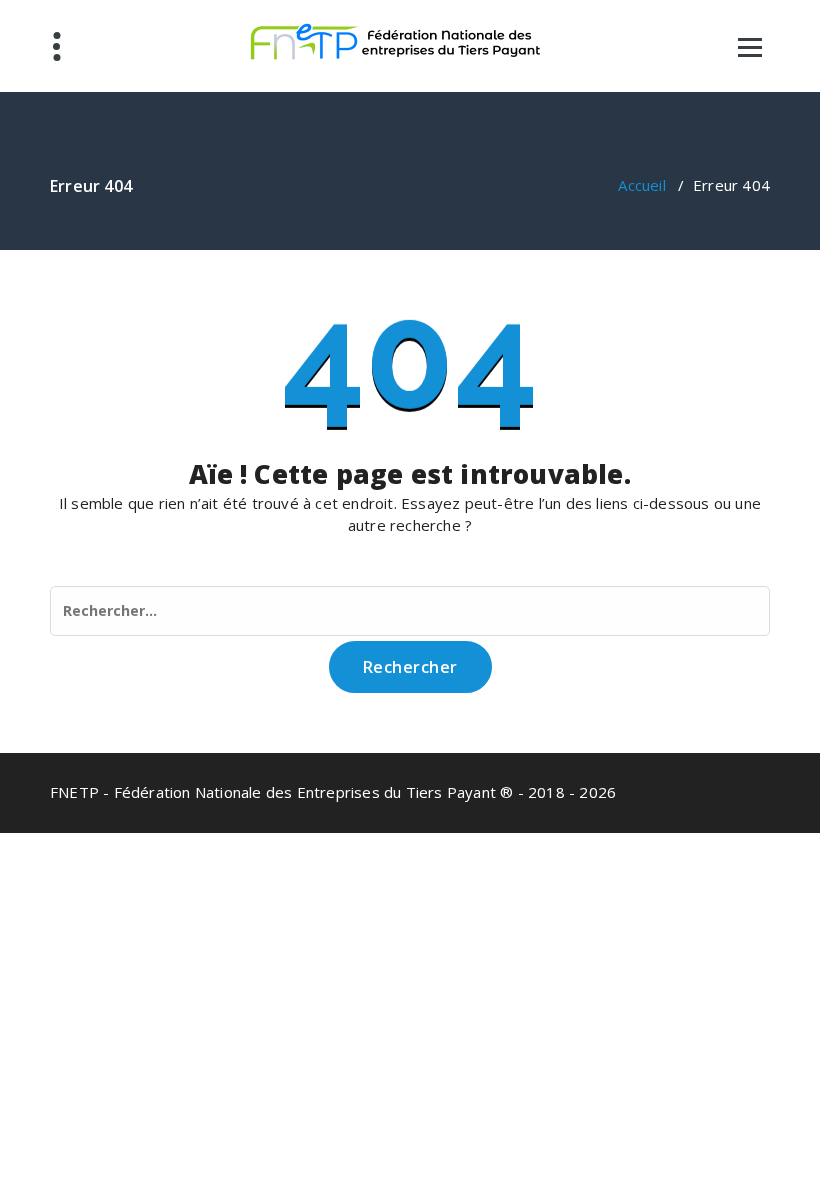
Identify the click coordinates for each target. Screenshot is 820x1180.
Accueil (641, 185)
